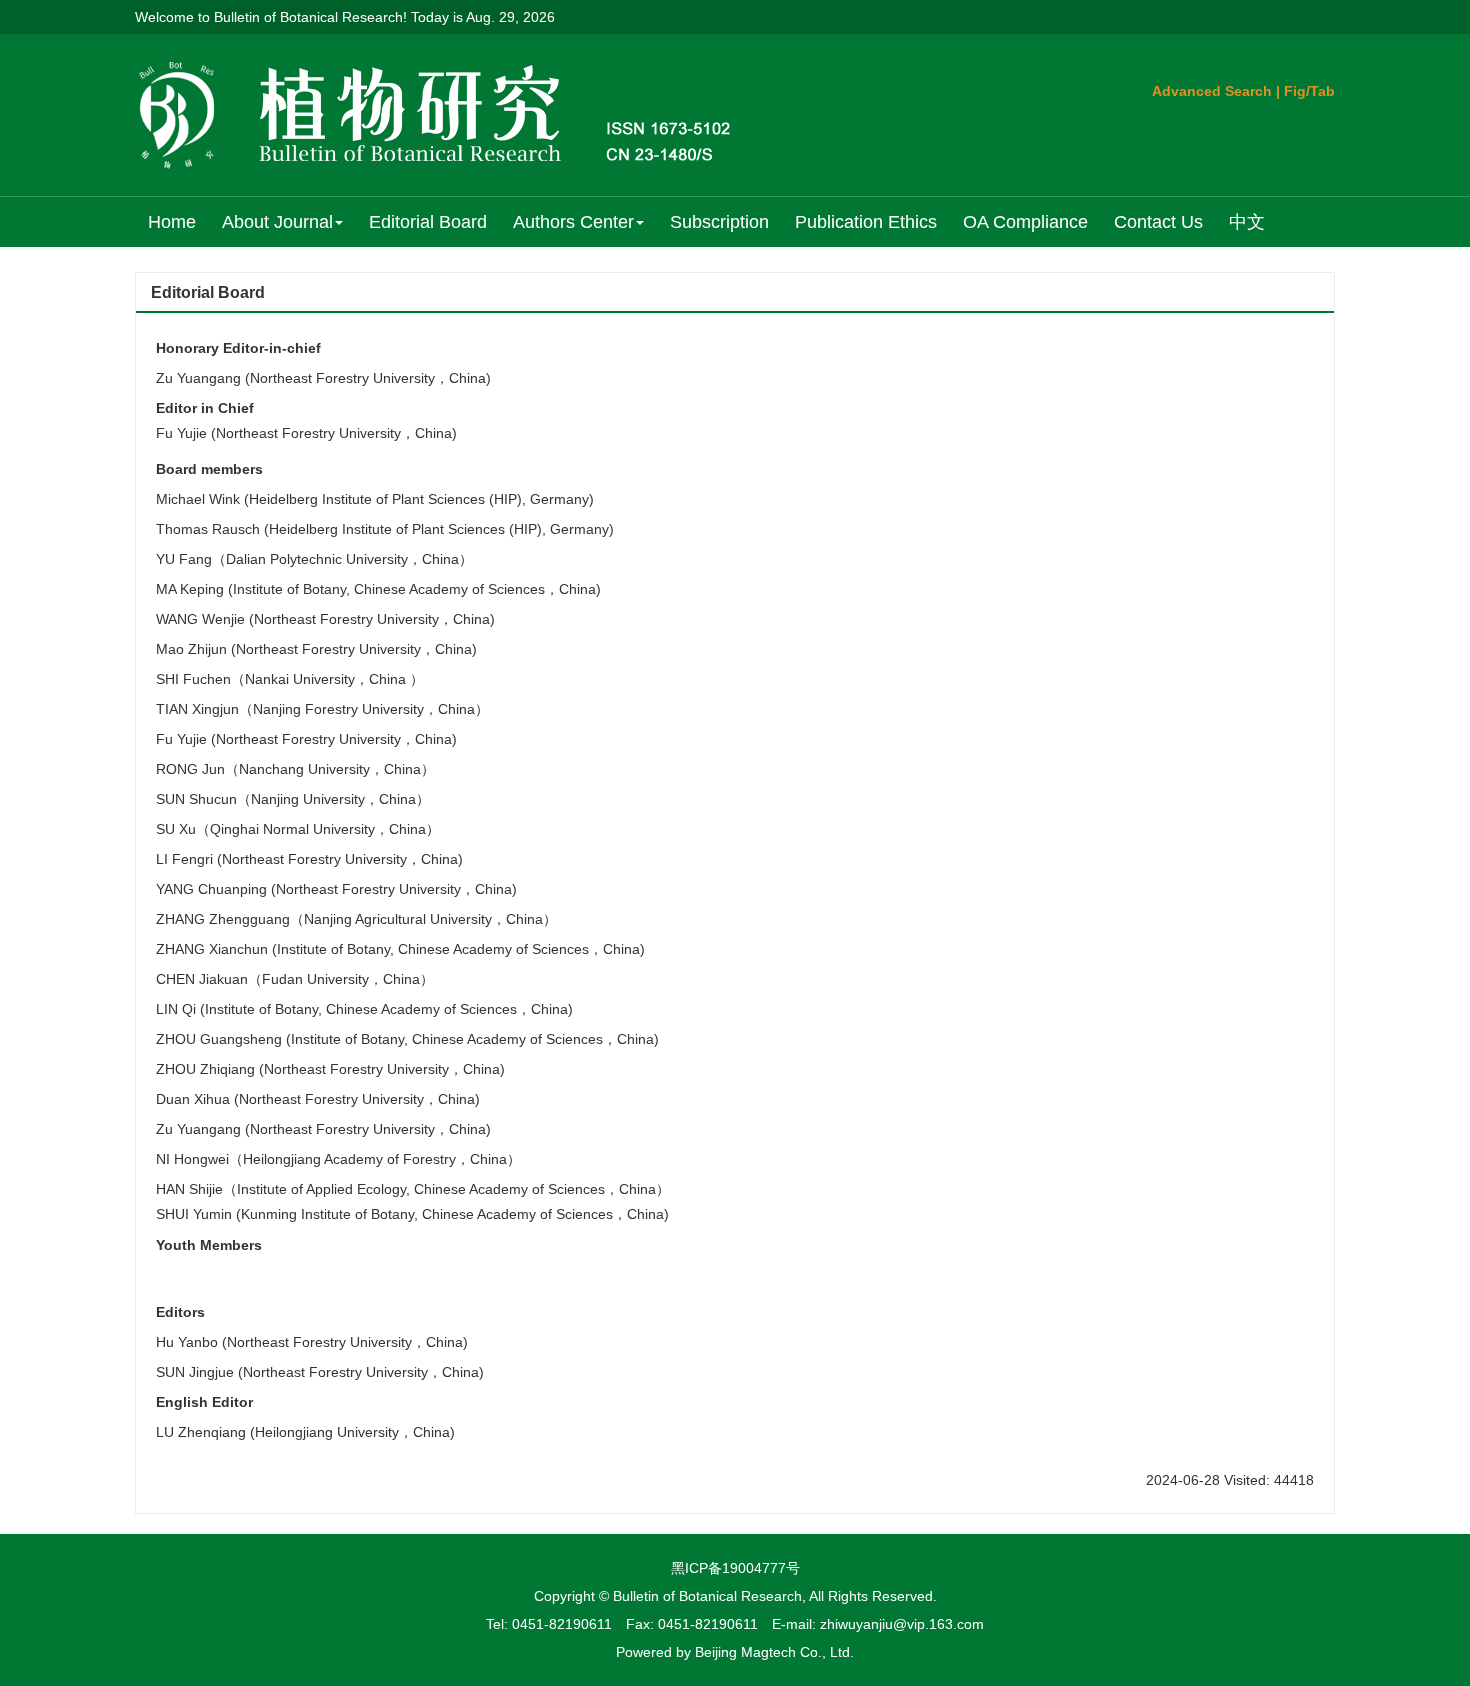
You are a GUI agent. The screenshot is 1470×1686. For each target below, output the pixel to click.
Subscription (719, 222)
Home (172, 222)
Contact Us (1158, 222)
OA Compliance (1025, 222)
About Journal (277, 222)
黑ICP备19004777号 (735, 1568)
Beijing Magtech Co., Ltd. (774, 1652)
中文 (1247, 222)
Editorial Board (428, 222)
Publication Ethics (866, 222)
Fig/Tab (1309, 91)
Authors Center (573, 222)
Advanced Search (1212, 91)
